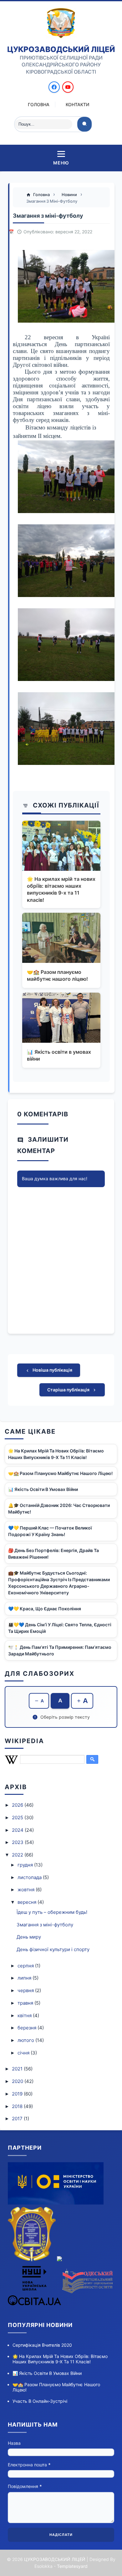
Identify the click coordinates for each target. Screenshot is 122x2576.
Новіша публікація (52, 1370)
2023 (18, 1842)
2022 (18, 1855)
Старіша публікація (69, 1390)
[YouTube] (68, 87)
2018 (18, 2106)
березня (28, 2028)
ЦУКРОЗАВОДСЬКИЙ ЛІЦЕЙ (61, 49)
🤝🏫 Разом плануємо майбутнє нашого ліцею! (57, 975)
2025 (18, 1818)
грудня (26, 1865)
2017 (18, 2119)
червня (26, 1990)
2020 (18, 2081)
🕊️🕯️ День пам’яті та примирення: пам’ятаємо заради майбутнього (60, 1650)
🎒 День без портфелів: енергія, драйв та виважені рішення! (53, 1554)
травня (26, 2003)
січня (24, 2053)
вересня (28, 1902)
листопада (30, 1877)
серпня (26, 1966)
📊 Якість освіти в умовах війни (59, 1055)
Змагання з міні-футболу (45, 1925)
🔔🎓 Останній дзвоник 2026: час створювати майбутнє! (59, 1509)
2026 (18, 1805)
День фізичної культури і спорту (53, 1949)
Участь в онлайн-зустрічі (40, 2401)
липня (25, 1978)
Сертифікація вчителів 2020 (42, 2345)
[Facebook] (54, 87)
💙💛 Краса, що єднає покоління (45, 1609)
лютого (26, 2040)
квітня (25, 2015)
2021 (18, 2069)
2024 (18, 1830)
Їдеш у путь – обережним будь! (52, 1912)
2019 (18, 2094)
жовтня (27, 1890)
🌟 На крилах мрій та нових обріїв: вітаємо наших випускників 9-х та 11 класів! (61, 889)
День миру (29, 1937)
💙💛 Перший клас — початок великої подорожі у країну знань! (50, 1531)
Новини (70, 195)
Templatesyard (72, 2566)
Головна (39, 104)
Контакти (77, 104)
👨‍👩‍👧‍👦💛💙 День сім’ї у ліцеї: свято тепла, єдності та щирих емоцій (60, 1628)
